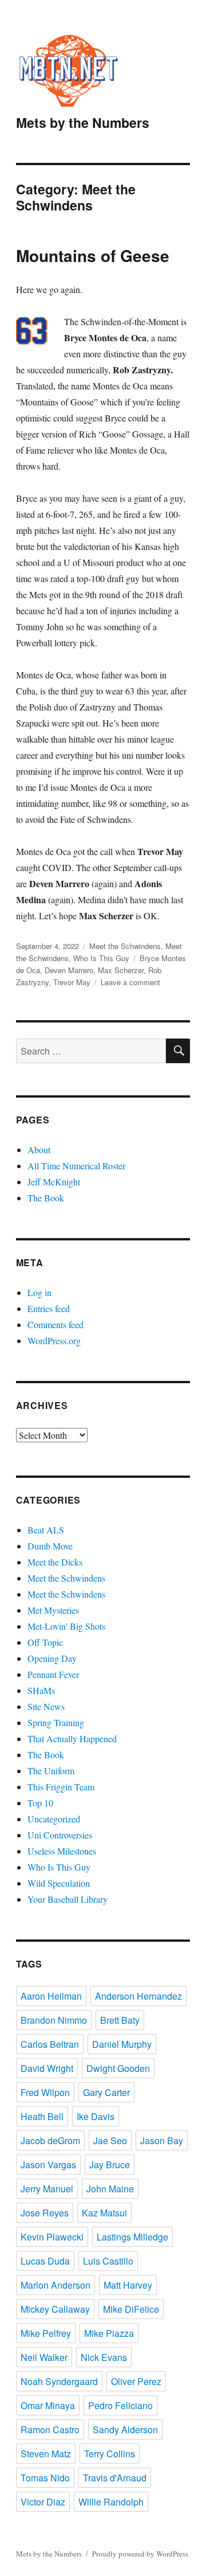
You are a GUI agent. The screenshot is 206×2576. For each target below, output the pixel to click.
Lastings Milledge (132, 2237)
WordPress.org (54, 1340)
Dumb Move (50, 1546)
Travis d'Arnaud (115, 2478)
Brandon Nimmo (54, 2020)
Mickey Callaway (55, 2309)
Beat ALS (46, 1530)
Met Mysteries (53, 1610)
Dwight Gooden (118, 2068)
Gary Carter (106, 2092)
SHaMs (41, 1690)
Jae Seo (110, 2140)
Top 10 (40, 1803)
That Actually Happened (72, 1738)
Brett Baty (120, 2020)
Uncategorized (54, 1819)
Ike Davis (96, 2116)
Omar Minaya (48, 2405)
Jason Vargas (48, 2165)
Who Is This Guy (101, 958)
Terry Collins (110, 2454)
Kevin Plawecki (52, 2237)
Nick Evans (104, 2357)
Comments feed (56, 1324)
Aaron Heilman (51, 1996)
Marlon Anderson (56, 2285)
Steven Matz (46, 2454)
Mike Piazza (109, 2333)
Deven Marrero (69, 970)
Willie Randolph (111, 2502)
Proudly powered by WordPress (140, 2554)
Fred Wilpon (45, 2092)
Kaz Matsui (104, 2213)
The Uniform (51, 1771)
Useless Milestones (62, 1851)
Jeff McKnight (54, 1182)
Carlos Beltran (50, 2044)
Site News (46, 1706)
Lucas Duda (45, 2261)
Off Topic (45, 1642)
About (39, 1150)
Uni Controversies (60, 1835)
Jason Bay (162, 2140)
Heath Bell (42, 2116)
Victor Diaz (43, 2502)
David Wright (47, 2068)
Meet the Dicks (55, 1562)
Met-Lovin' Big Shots (66, 1626)
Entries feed (49, 1308)
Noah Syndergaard (59, 2381)
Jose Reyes (45, 2213)
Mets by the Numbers (83, 122)
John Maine (110, 2189)
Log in (39, 1292)
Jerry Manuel (47, 2189)
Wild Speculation (59, 1883)
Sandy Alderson (125, 2429)
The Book (46, 1198)
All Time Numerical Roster (76, 1166)
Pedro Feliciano (120, 2405)
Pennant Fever (53, 1674)
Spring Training (56, 1722)
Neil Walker (44, 2357)
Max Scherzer (121, 970)
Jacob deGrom (50, 2140)
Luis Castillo (108, 2261)
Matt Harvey (128, 2285)
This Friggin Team (61, 1787)
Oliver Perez (136, 2381)
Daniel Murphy (122, 2044)
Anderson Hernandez (138, 1996)
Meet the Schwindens (125, 946)
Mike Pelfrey (46, 2333)
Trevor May (72, 982)
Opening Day (52, 1658)
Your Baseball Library (68, 1899)
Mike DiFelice (131, 2309)
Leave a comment (130, 982)
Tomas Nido (45, 2478)
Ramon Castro (50, 2429)
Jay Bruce (110, 2165)
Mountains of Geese (93, 255)
